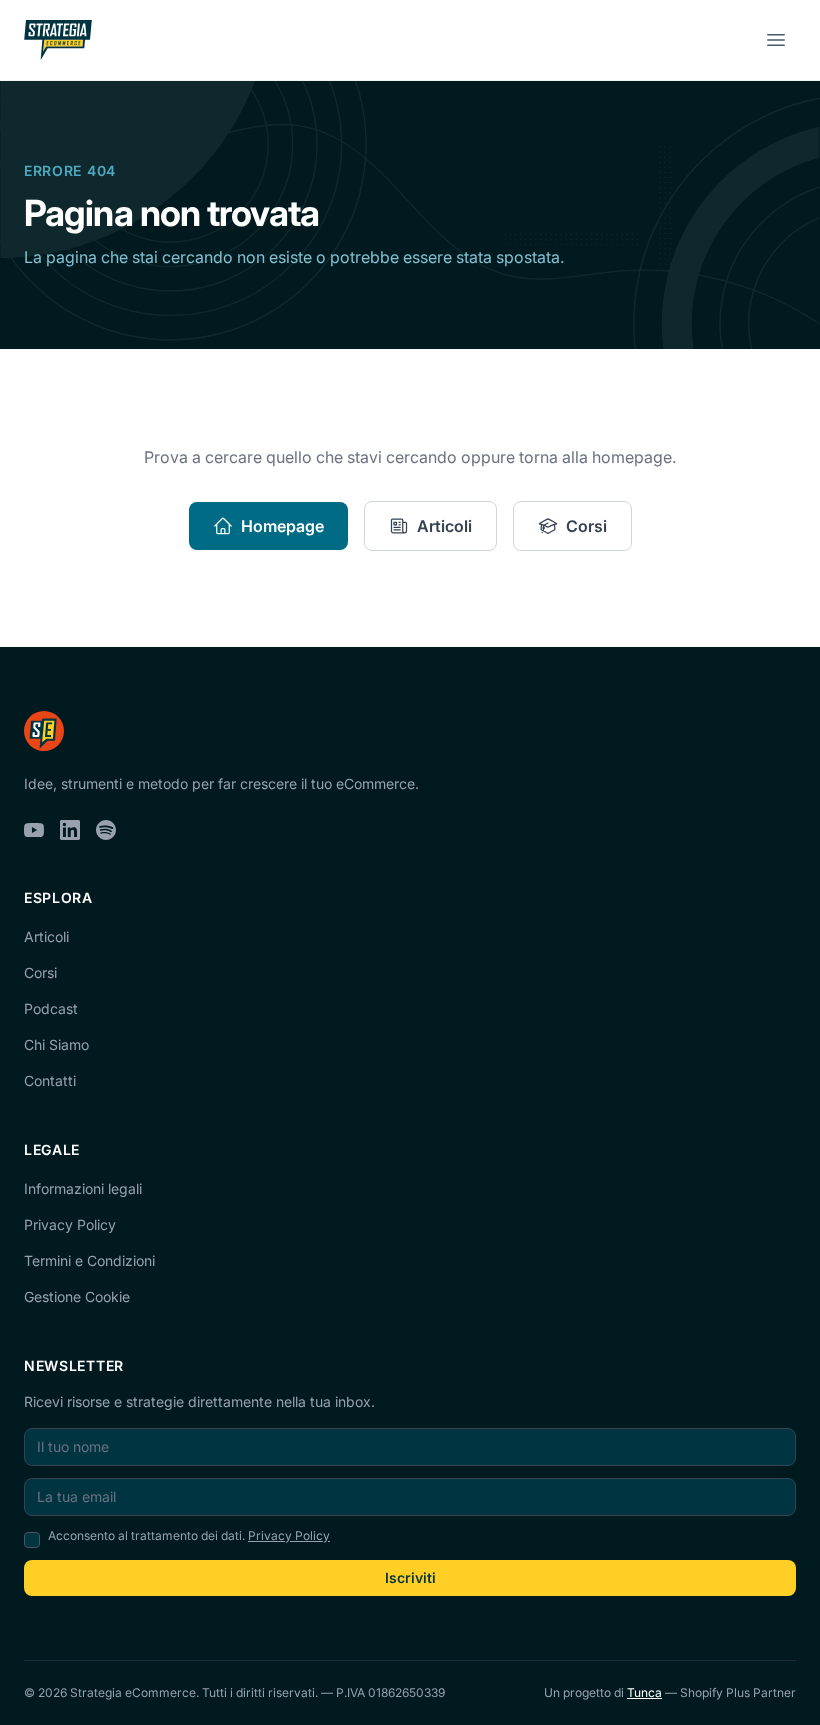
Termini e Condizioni (89, 1260)
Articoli (444, 526)
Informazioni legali (83, 1188)
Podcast (51, 1008)
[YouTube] (34, 830)
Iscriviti (410, 1577)
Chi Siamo (56, 1044)
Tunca (644, 1692)
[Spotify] (106, 830)
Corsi (586, 526)
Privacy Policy (70, 1224)
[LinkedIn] (70, 830)
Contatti (50, 1080)
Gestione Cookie (77, 1296)
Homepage (282, 526)
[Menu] (776, 40)
